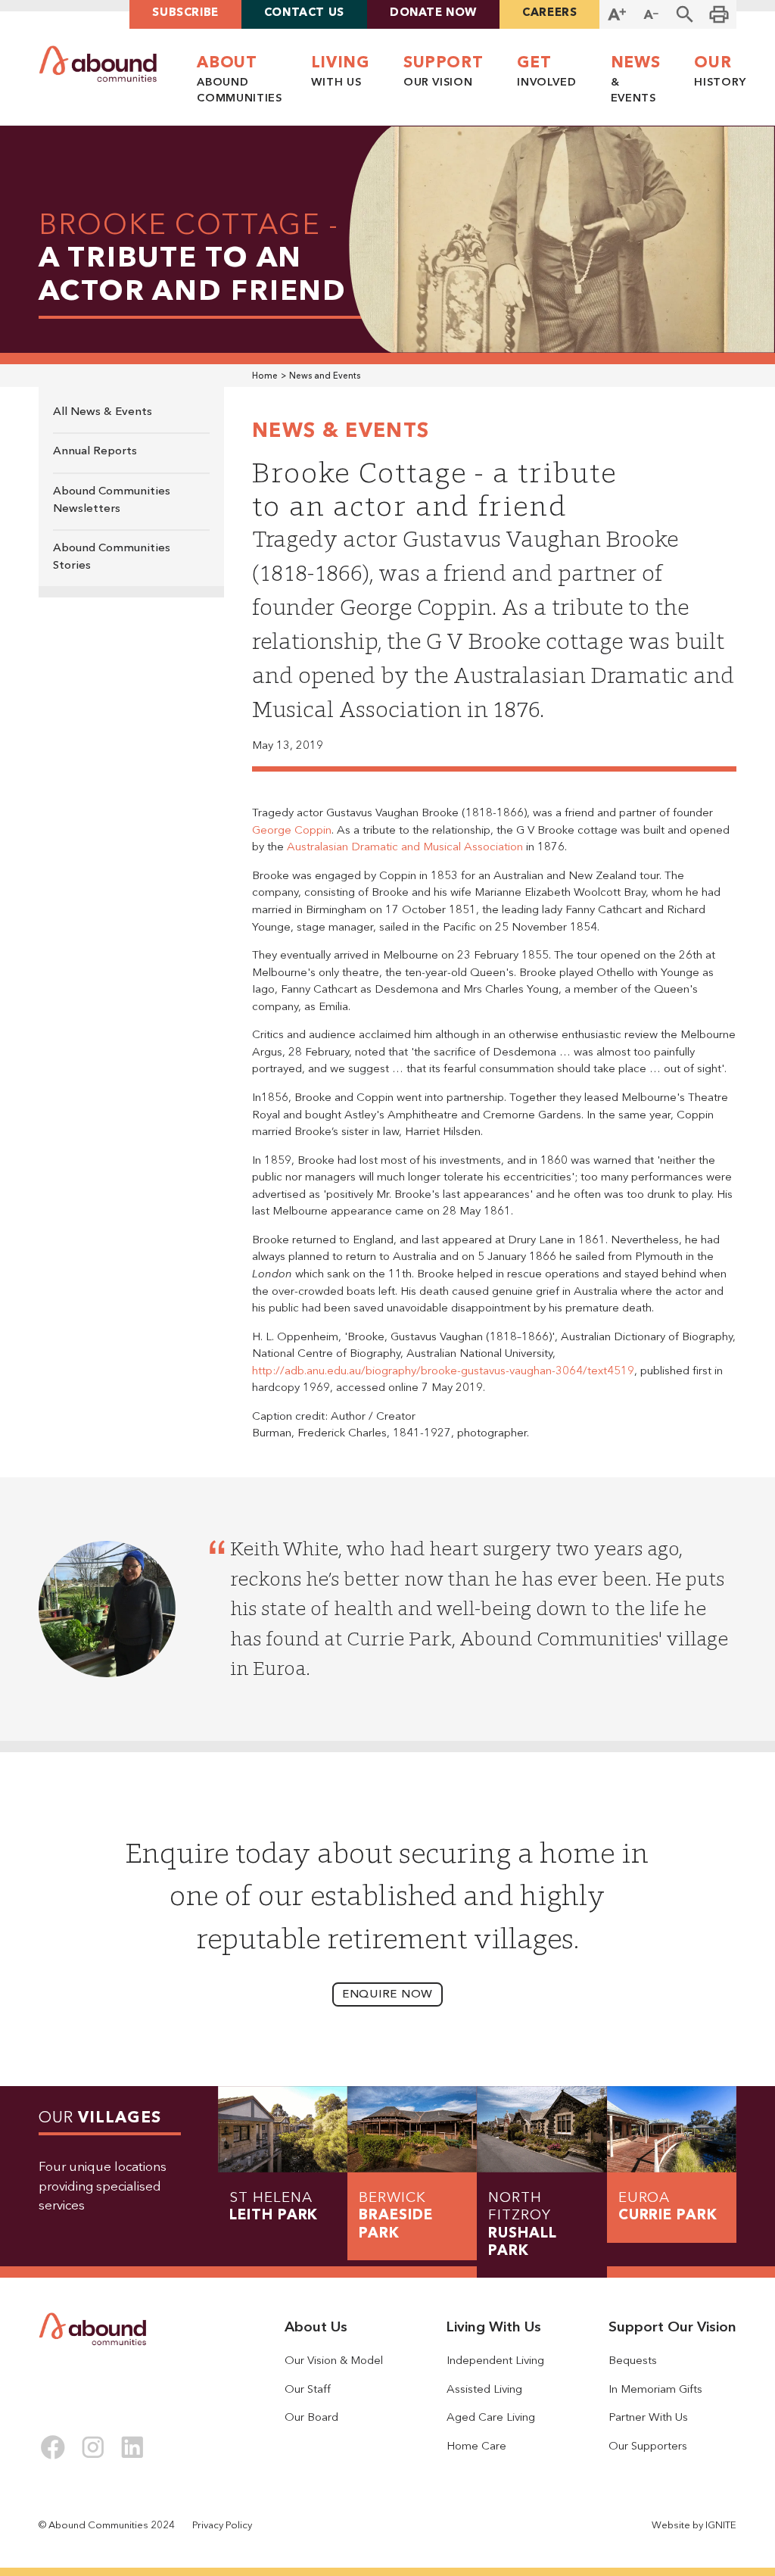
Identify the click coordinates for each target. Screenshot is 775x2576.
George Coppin (292, 831)
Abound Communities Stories (112, 557)
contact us (304, 13)
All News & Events (103, 412)
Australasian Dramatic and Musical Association (405, 848)
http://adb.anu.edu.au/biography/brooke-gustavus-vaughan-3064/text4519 (443, 1372)
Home (265, 376)
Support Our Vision (672, 2328)
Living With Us (494, 2328)
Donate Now (433, 13)
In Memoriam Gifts (655, 2390)
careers (549, 13)
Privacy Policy (222, 2526)
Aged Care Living (491, 2418)
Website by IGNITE (694, 2526)
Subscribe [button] (185, 13)
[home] (98, 64)
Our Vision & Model (334, 2361)
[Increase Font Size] (616, 14)
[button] (685, 14)
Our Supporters (648, 2447)
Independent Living (495, 2361)
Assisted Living (484, 2390)
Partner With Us (648, 2418)
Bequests (633, 2361)
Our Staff (308, 2390)
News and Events (325, 376)
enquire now (387, 1995)
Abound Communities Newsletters (112, 501)
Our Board (311, 2418)
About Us (316, 2328)
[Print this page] (719, 14)
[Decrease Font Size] (651, 14)
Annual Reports (95, 452)
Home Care (476, 2447)
